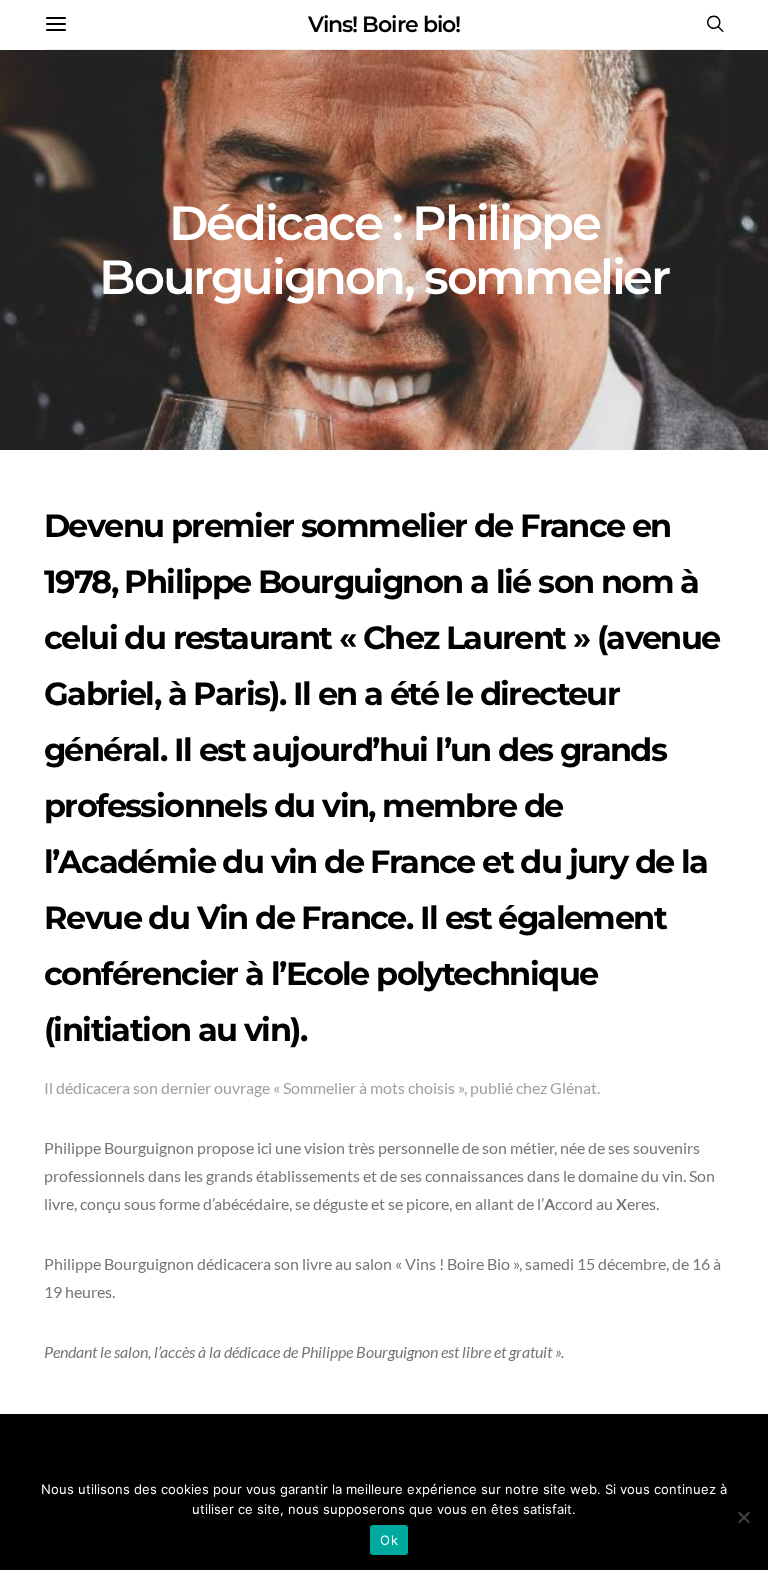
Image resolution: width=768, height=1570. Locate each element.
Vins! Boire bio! (383, 24)
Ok (389, 1540)
